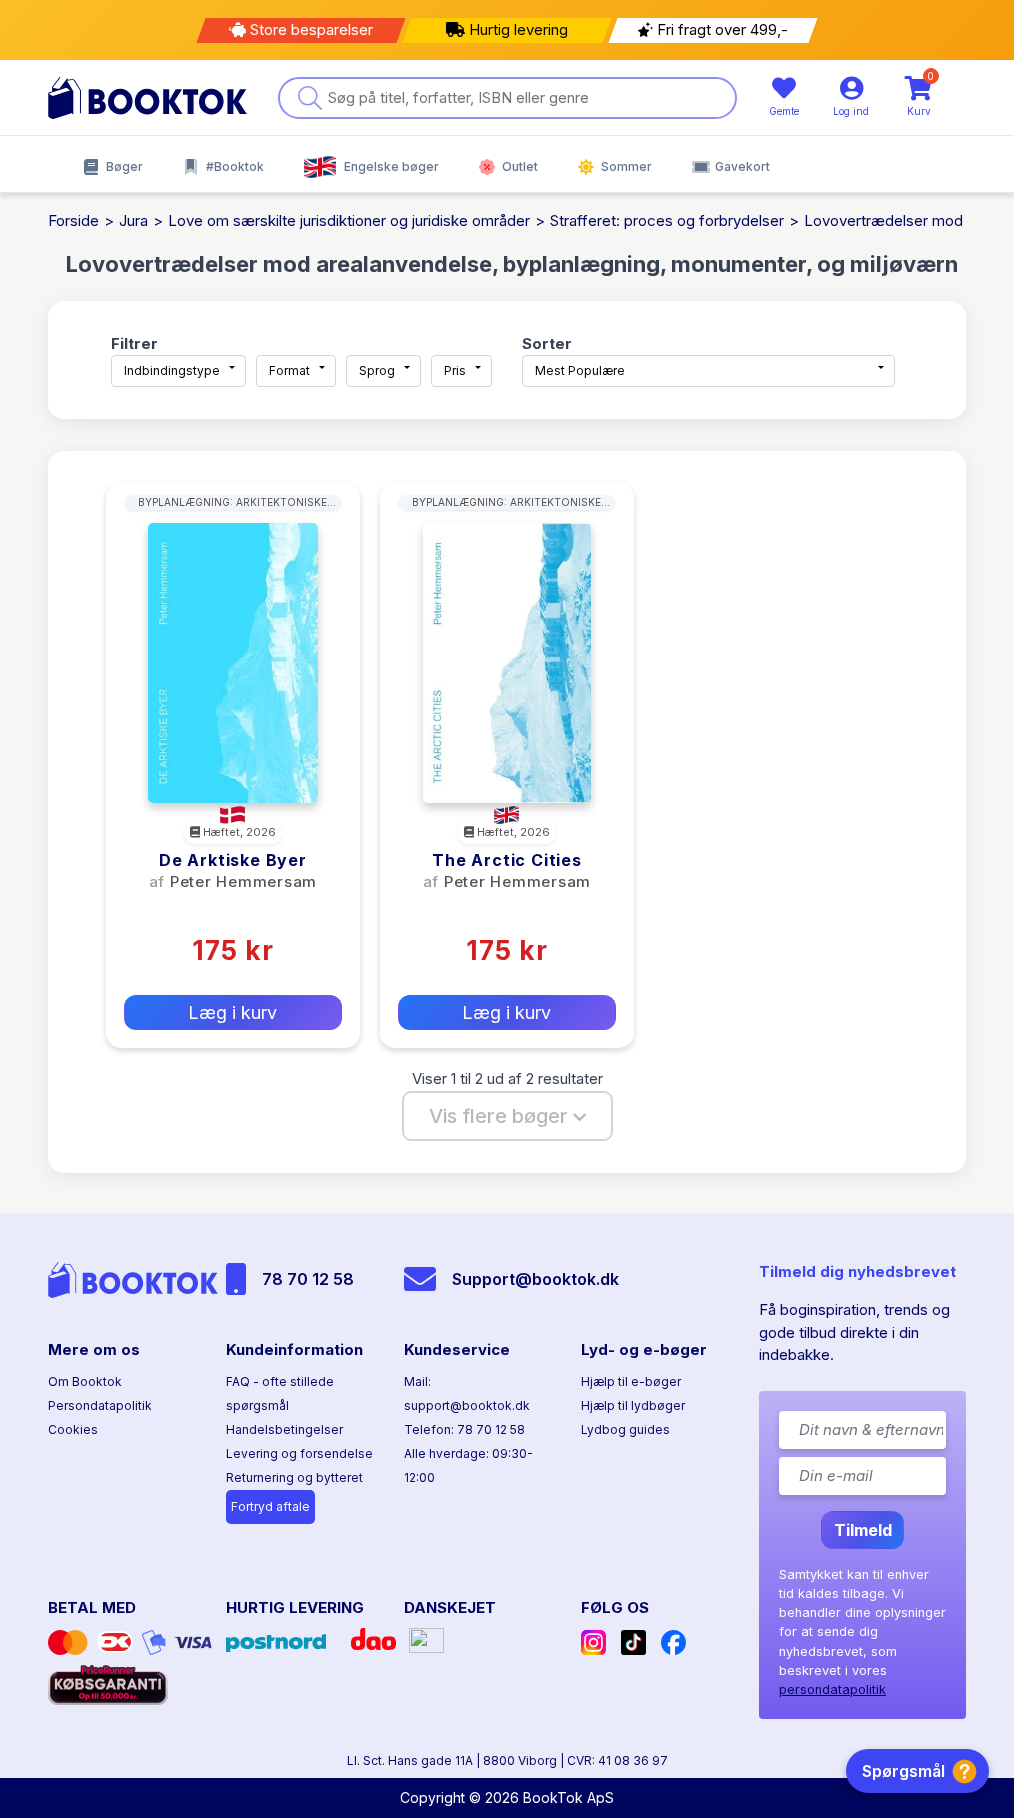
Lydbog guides (625, 1429)
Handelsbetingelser (284, 1429)
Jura (133, 220)
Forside (73, 220)
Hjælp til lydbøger (633, 1405)
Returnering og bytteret (294, 1477)
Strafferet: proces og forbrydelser (667, 220)
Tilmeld (863, 1530)
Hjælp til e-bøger (631, 1381)
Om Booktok (85, 1381)
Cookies (73, 1429)
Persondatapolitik (100, 1405)
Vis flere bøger (501, 1116)
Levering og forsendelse (299, 1453)
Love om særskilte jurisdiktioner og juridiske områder (349, 220)
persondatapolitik (832, 1689)
